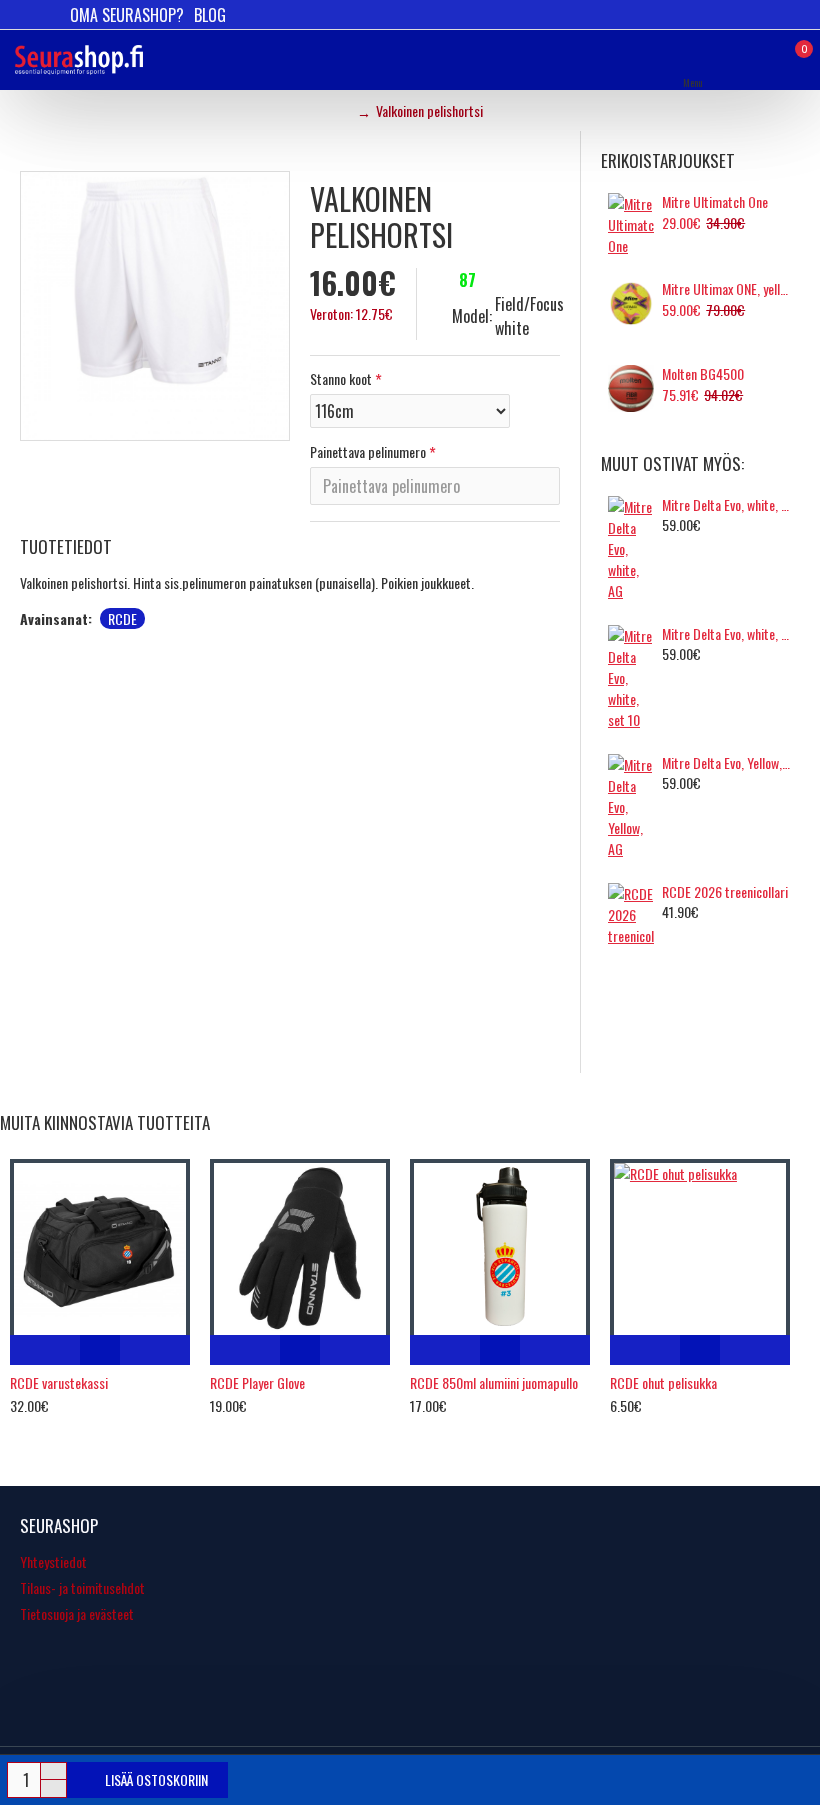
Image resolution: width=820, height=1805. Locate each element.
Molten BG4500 (703, 374)
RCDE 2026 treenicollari (725, 892)
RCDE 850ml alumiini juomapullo (494, 1383)
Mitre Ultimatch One (715, 202)
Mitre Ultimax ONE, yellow (727, 289)
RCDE (122, 618)
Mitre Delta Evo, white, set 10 (727, 634)
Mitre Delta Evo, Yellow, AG (727, 763)
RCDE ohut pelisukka (663, 1383)
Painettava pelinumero (368, 451)
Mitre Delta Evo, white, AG (727, 505)
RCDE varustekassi (59, 1383)
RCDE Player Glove (257, 1383)
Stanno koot (341, 378)
